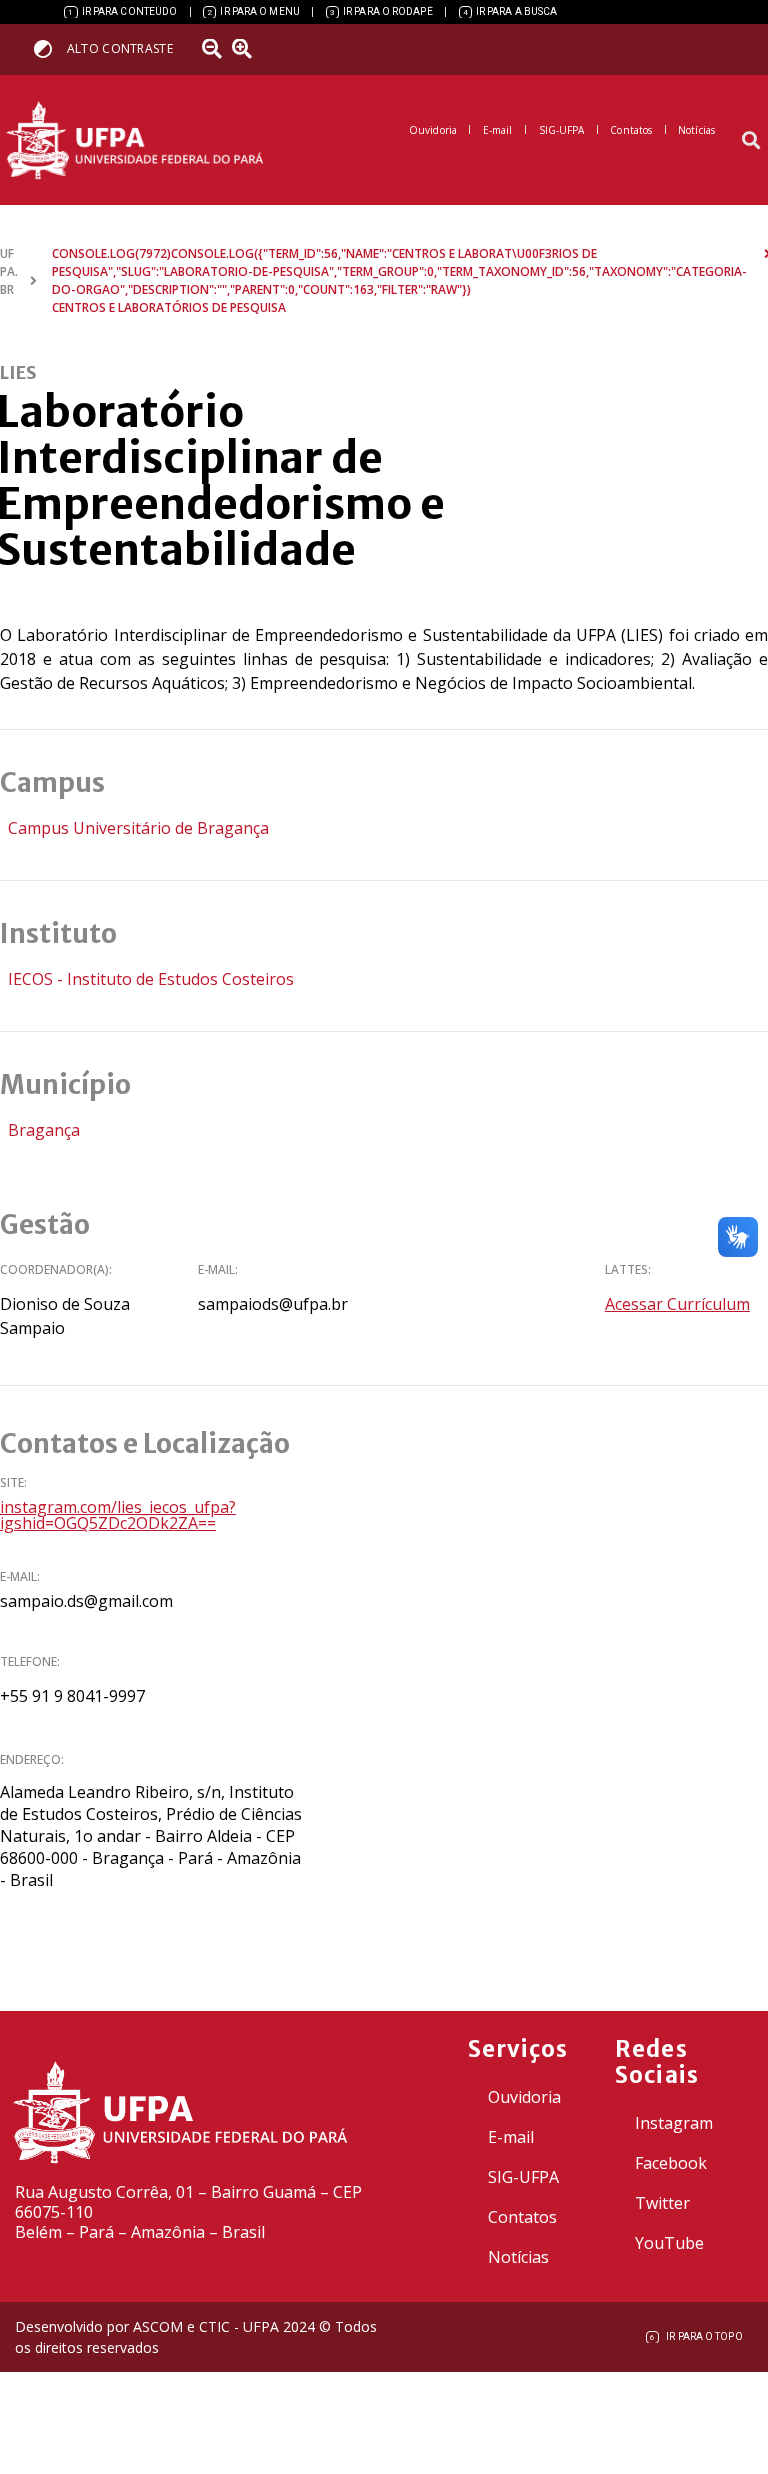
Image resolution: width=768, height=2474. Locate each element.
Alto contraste (120, 48)
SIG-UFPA (523, 2177)
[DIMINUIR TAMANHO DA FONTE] (215, 49)
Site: (13, 1482)
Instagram (674, 2123)
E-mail (511, 2137)
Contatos (522, 2217)
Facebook (671, 2163)
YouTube (669, 2243)
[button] (751, 140)
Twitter (662, 2203)
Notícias (518, 2257)
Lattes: (628, 1269)
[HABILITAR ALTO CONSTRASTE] (49, 48)
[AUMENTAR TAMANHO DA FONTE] (249, 49)
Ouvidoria (524, 2097)
